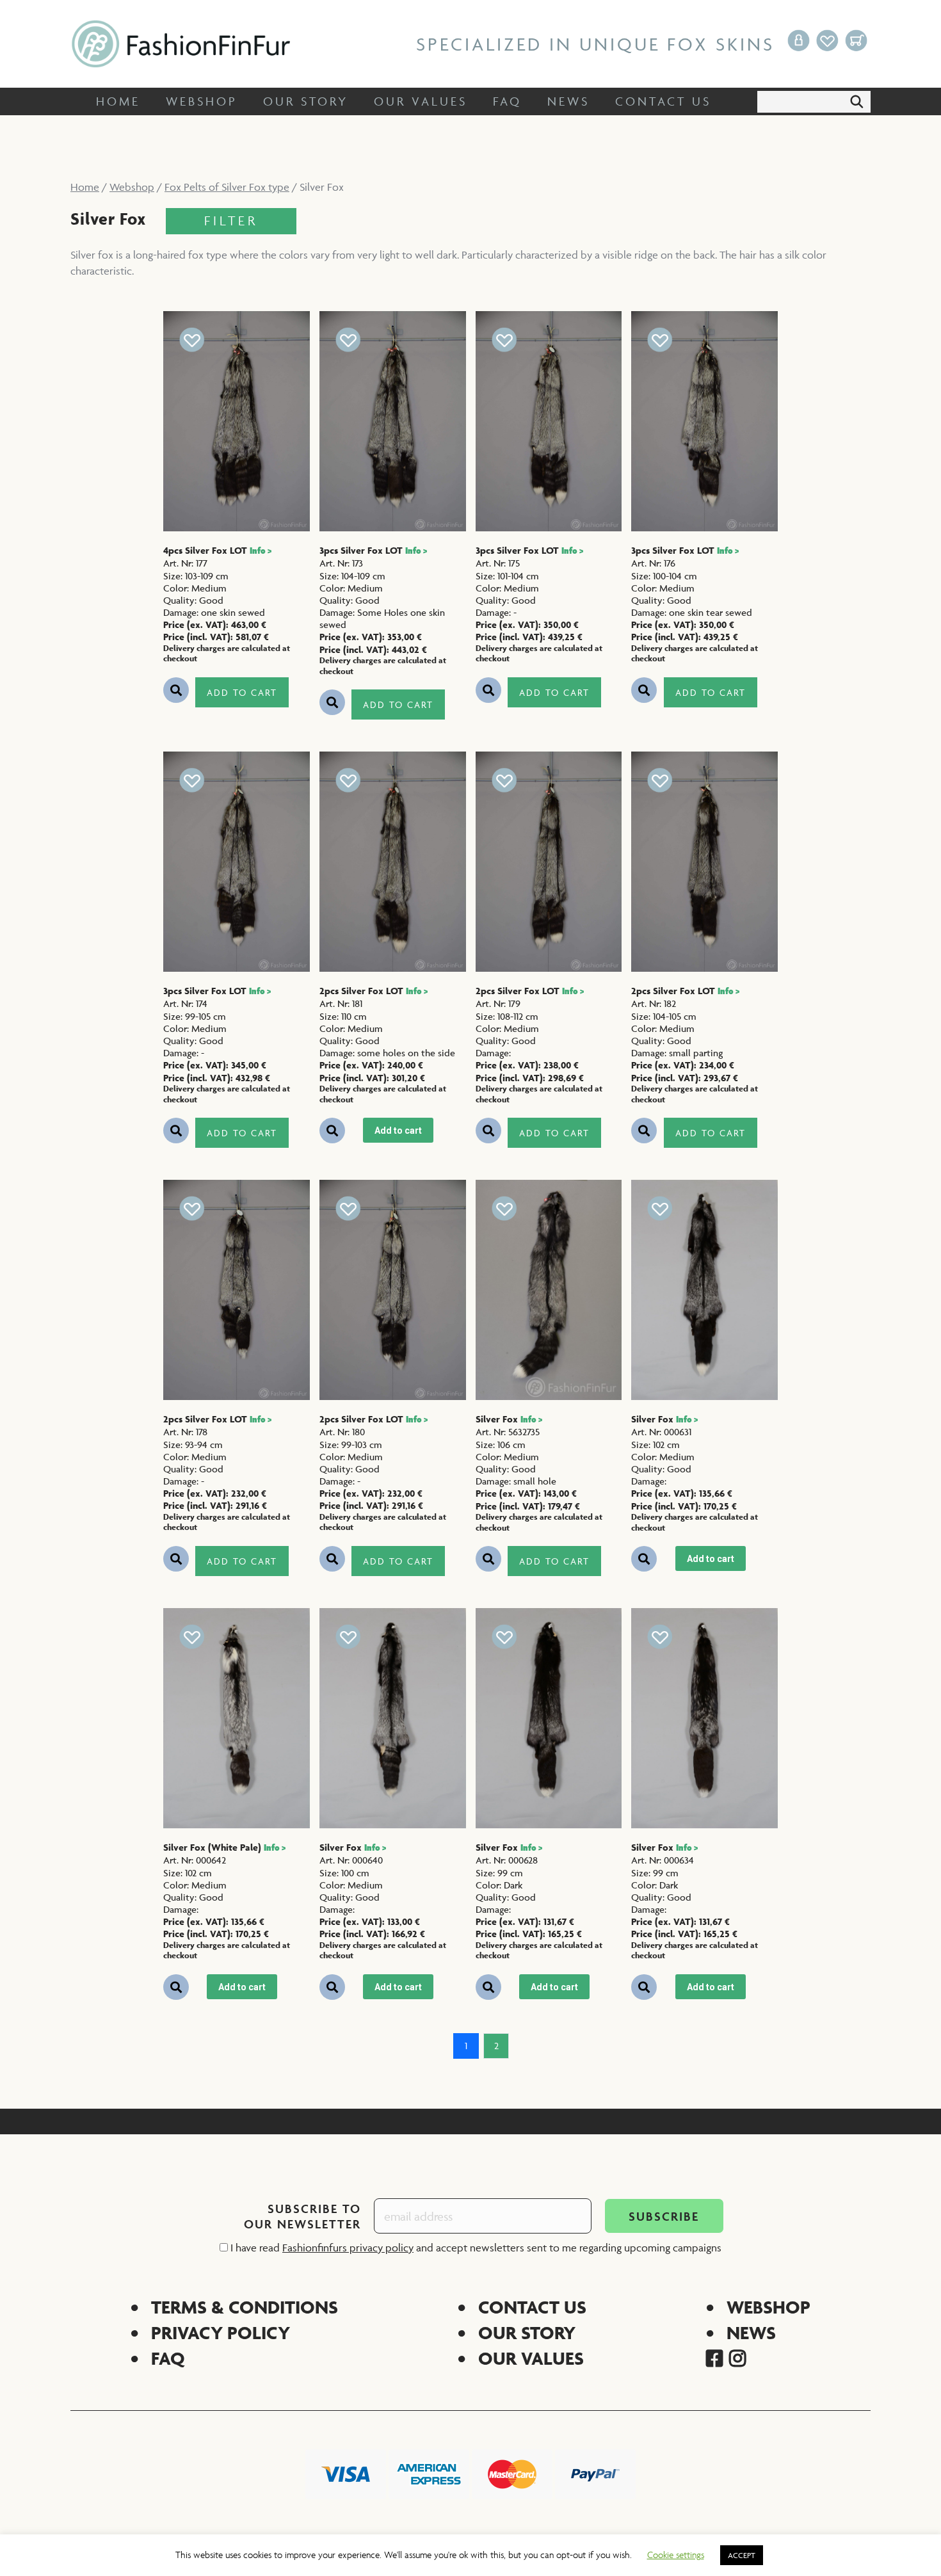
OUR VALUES (531, 2358)
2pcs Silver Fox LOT (374, 991)
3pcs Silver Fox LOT (373, 550)
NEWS (751, 2332)
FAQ (168, 2358)
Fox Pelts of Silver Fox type (227, 187)
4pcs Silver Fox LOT (217, 550)
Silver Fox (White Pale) (224, 1847)
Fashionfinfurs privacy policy (348, 2248)
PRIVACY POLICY (221, 2332)
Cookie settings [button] (676, 2555)
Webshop (132, 187)
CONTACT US (532, 2307)
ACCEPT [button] (742, 2555)
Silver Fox (509, 1419)
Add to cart (242, 692)
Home (85, 187)
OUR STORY (527, 2332)
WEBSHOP (768, 2307)
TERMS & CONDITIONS (245, 2307)
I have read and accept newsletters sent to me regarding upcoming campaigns (475, 2248)
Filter (231, 221)
